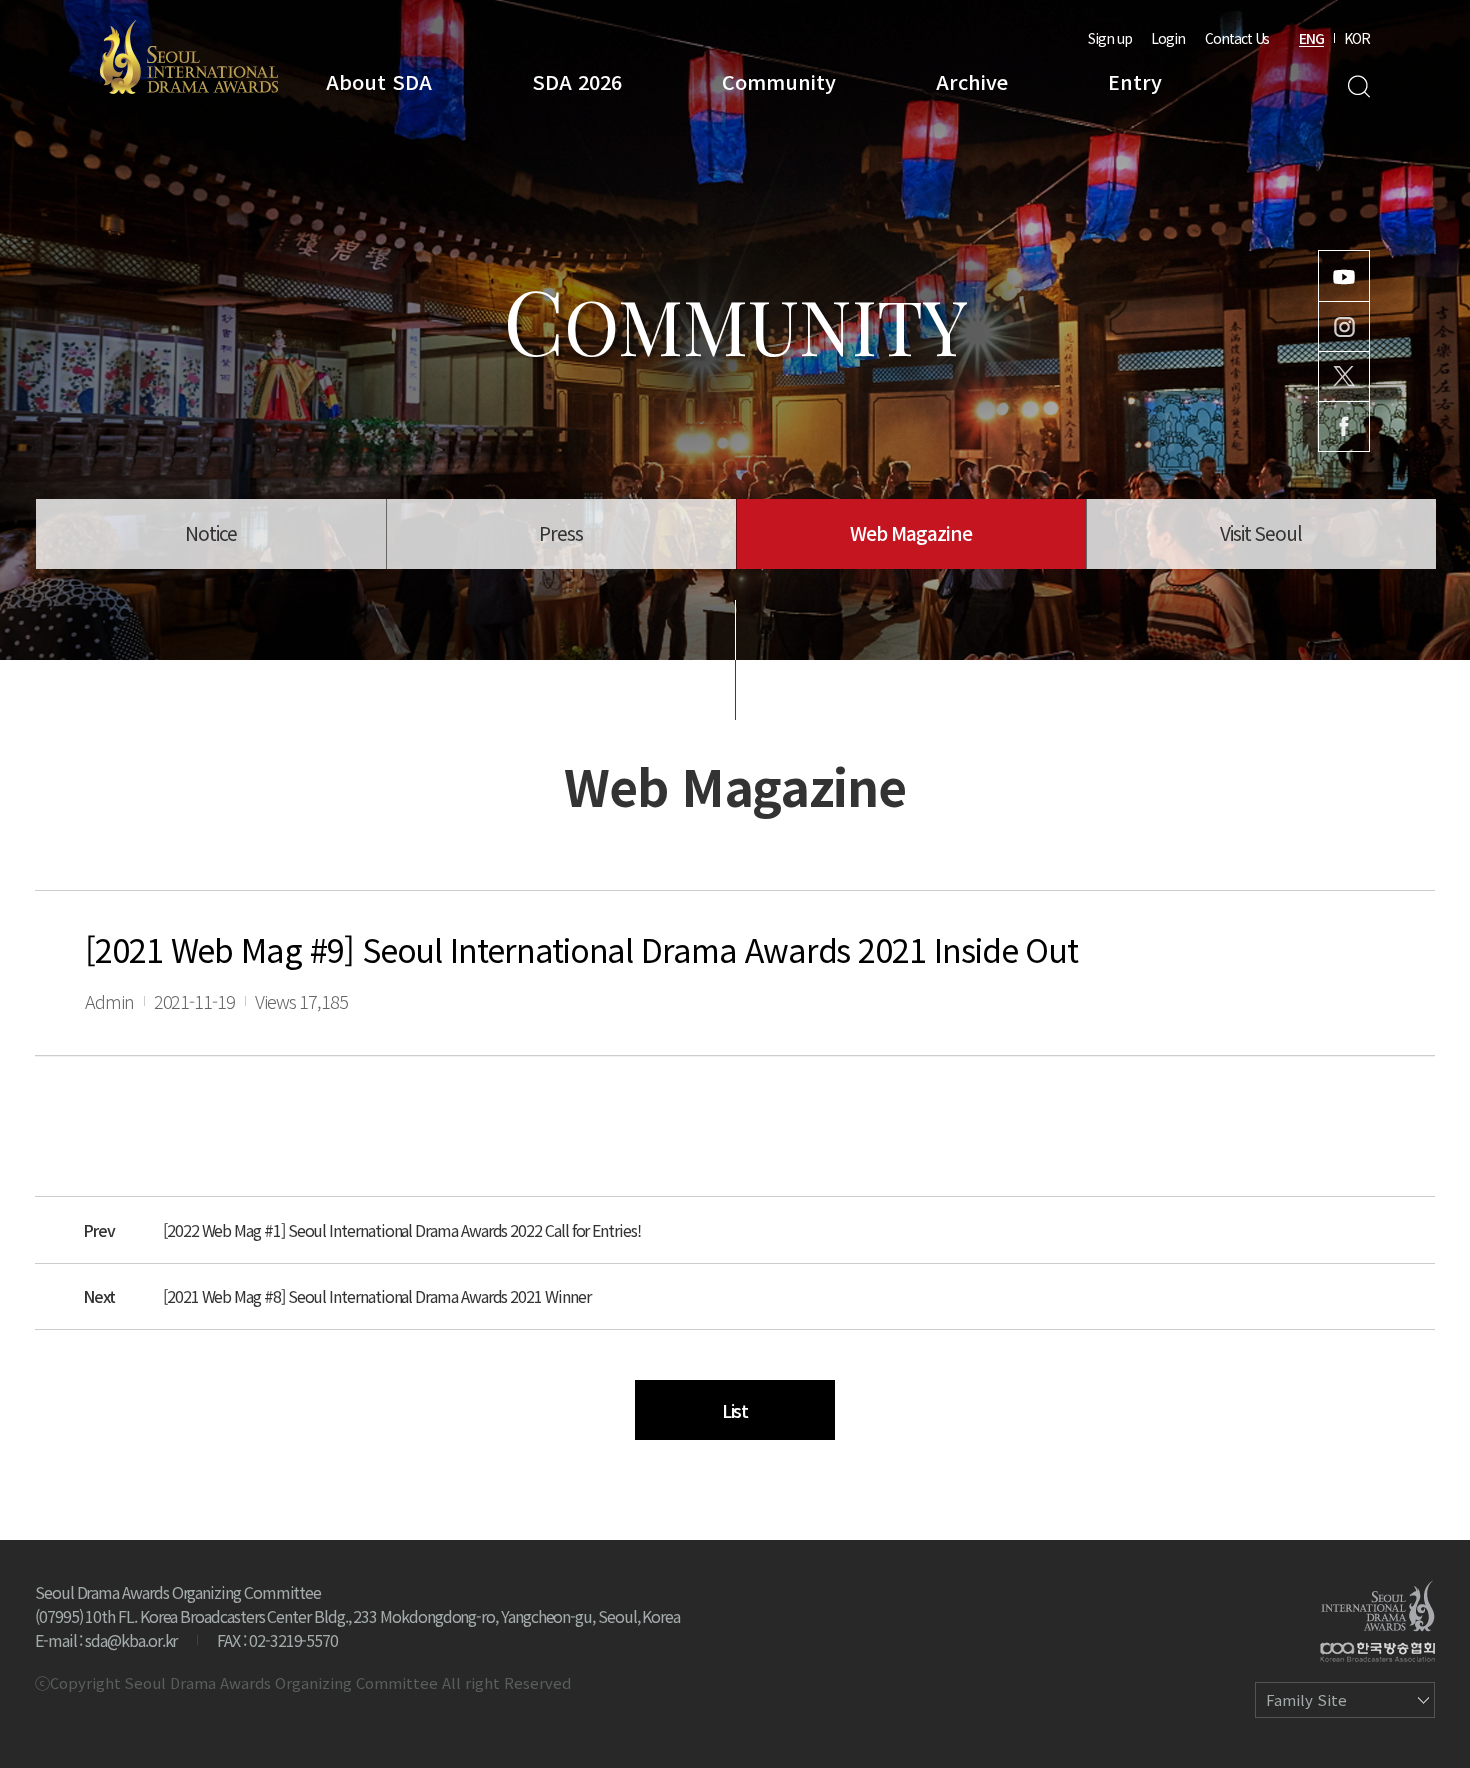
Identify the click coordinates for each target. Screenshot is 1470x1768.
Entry (1135, 81)
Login (1168, 38)
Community (779, 81)
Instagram (1344, 326)
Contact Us (1237, 38)
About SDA (379, 81)
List (735, 1410)
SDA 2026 (577, 81)
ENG (1311, 38)
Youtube (1344, 276)
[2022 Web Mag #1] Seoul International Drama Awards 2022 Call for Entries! (402, 1230)
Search (1358, 86)
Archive (972, 81)
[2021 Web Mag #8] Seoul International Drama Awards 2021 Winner (377, 1296)
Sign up (1110, 38)
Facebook (1344, 426)
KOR (1357, 38)
